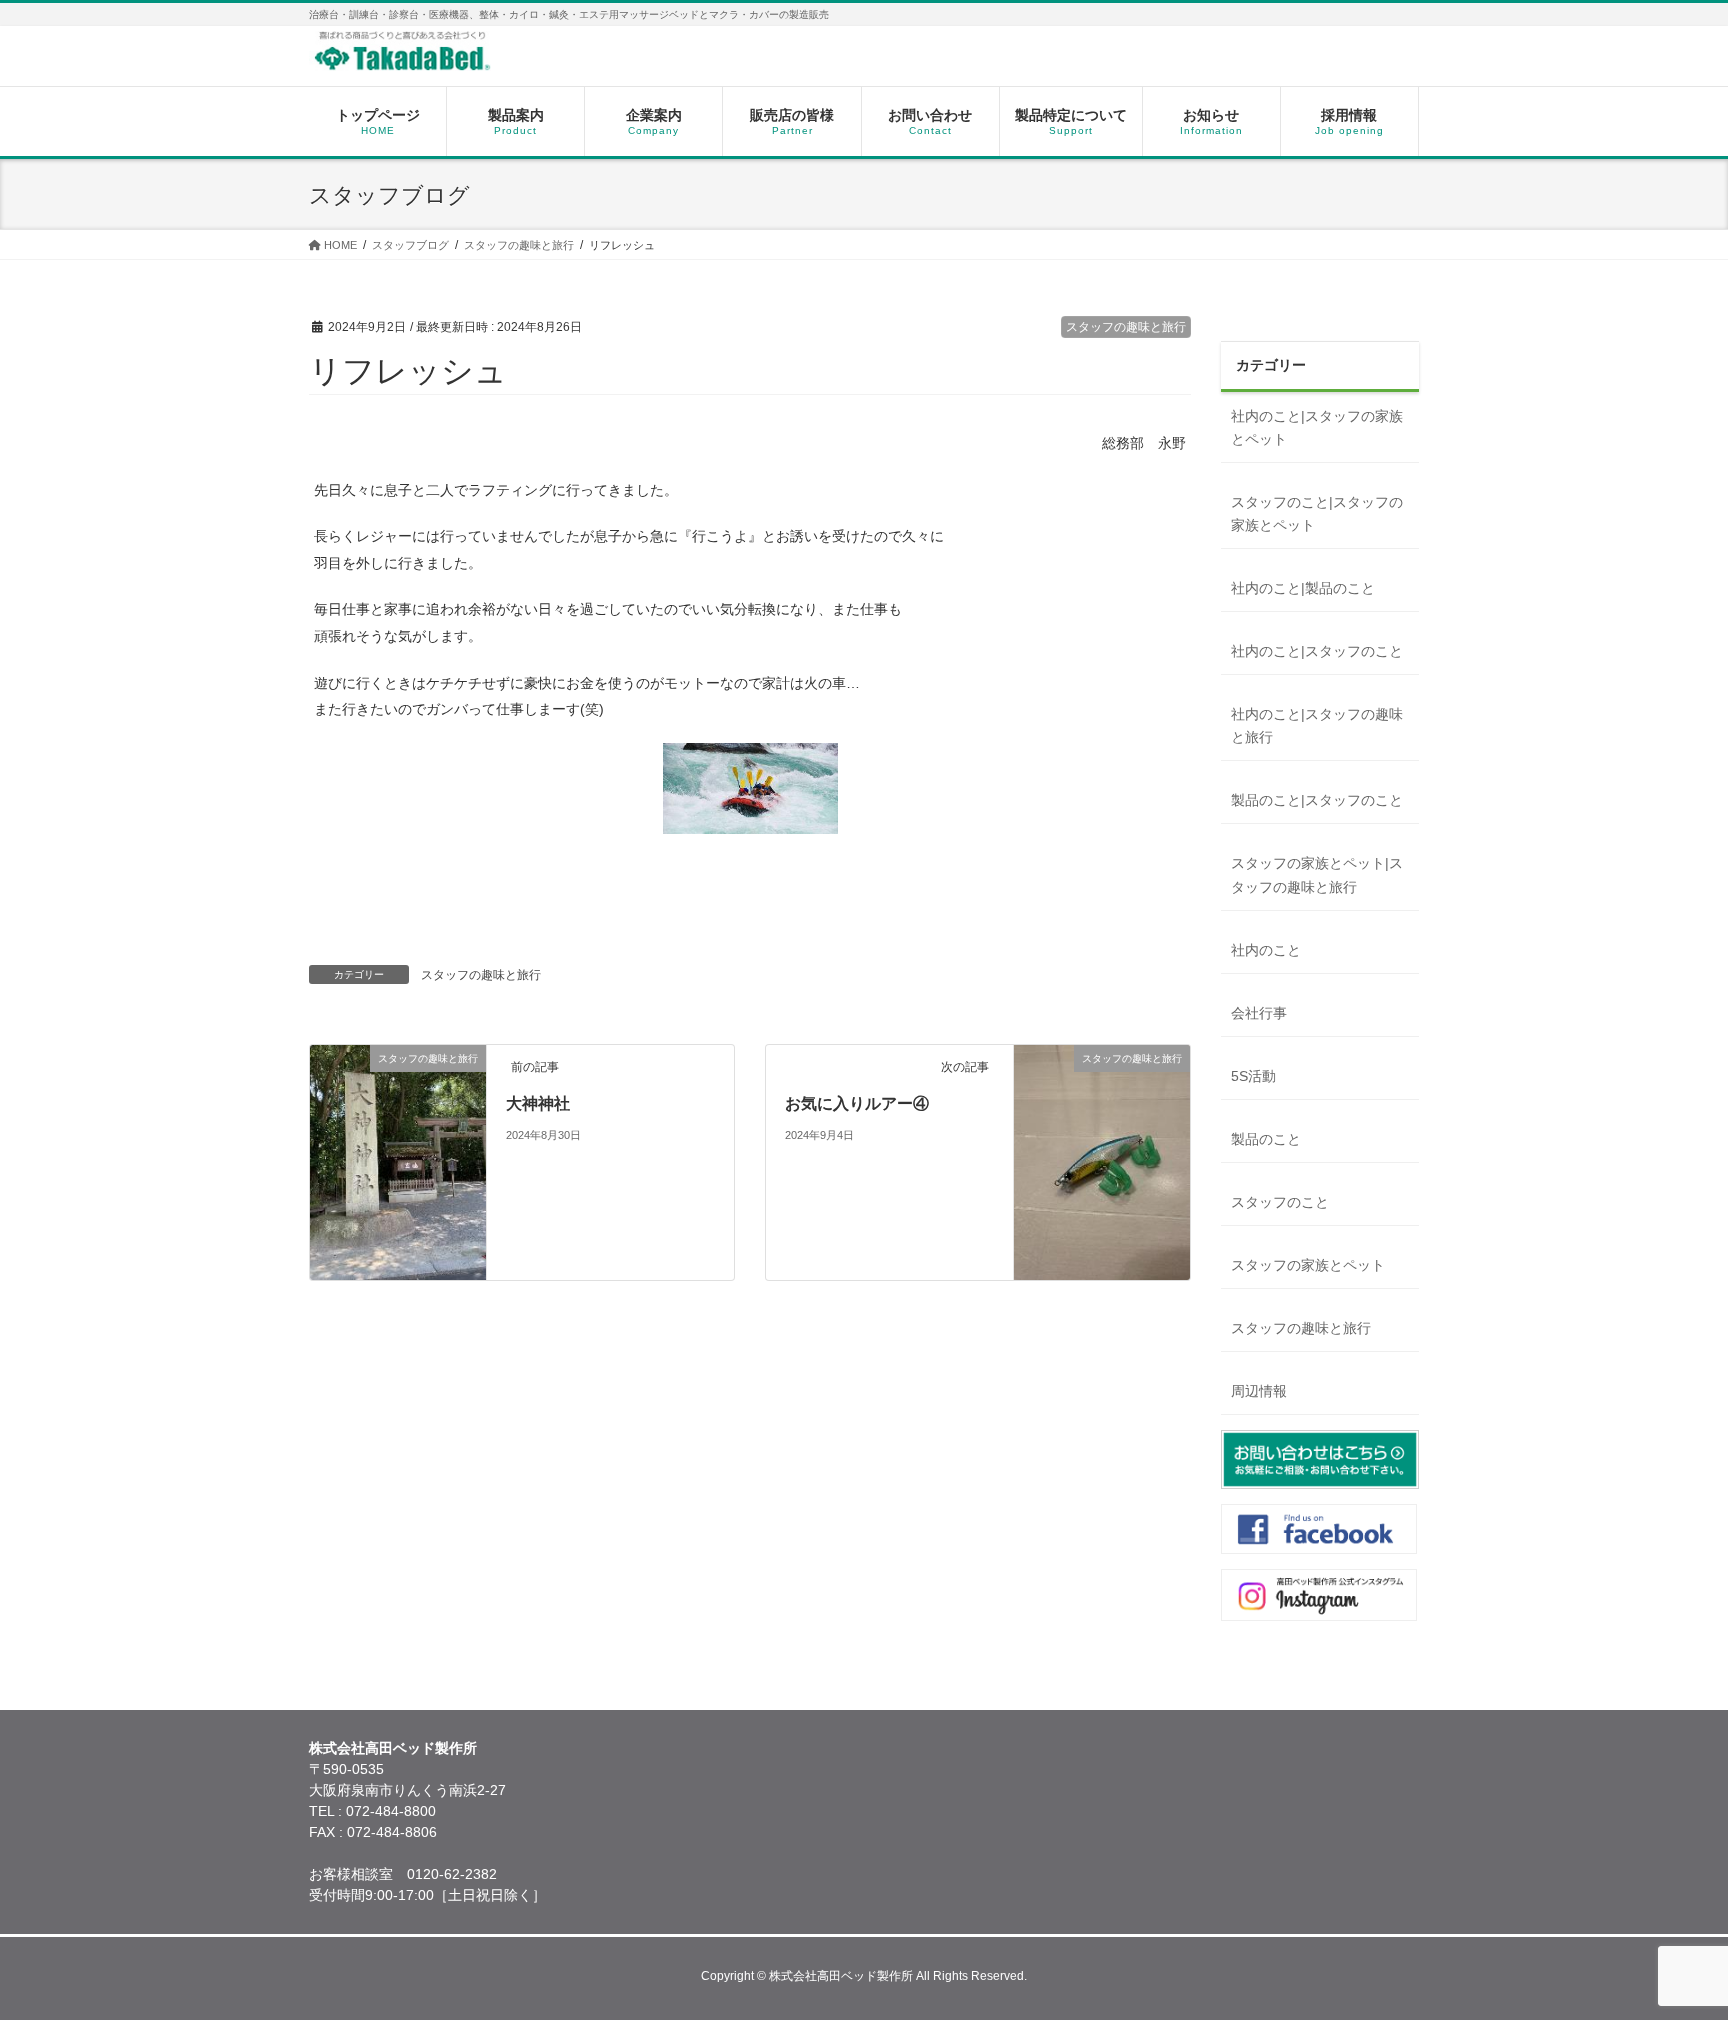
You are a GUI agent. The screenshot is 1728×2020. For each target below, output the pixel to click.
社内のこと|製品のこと (1303, 588)
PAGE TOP (1671, 1941)
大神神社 (538, 1103)
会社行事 (1259, 1013)
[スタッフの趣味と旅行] (398, 1269)
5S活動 (1253, 1076)
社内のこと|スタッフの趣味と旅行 (1317, 725)
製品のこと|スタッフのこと (1317, 800)
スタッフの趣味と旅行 (1126, 327)
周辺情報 (1259, 1391)
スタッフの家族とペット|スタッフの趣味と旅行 (1317, 874)
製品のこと (1266, 1139)
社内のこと (1266, 950)
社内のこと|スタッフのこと (1317, 651)
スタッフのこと (1280, 1202)
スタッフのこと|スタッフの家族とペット (1317, 513)
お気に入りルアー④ (857, 1103)
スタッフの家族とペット (1308, 1265)
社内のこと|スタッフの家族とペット (1317, 427)
